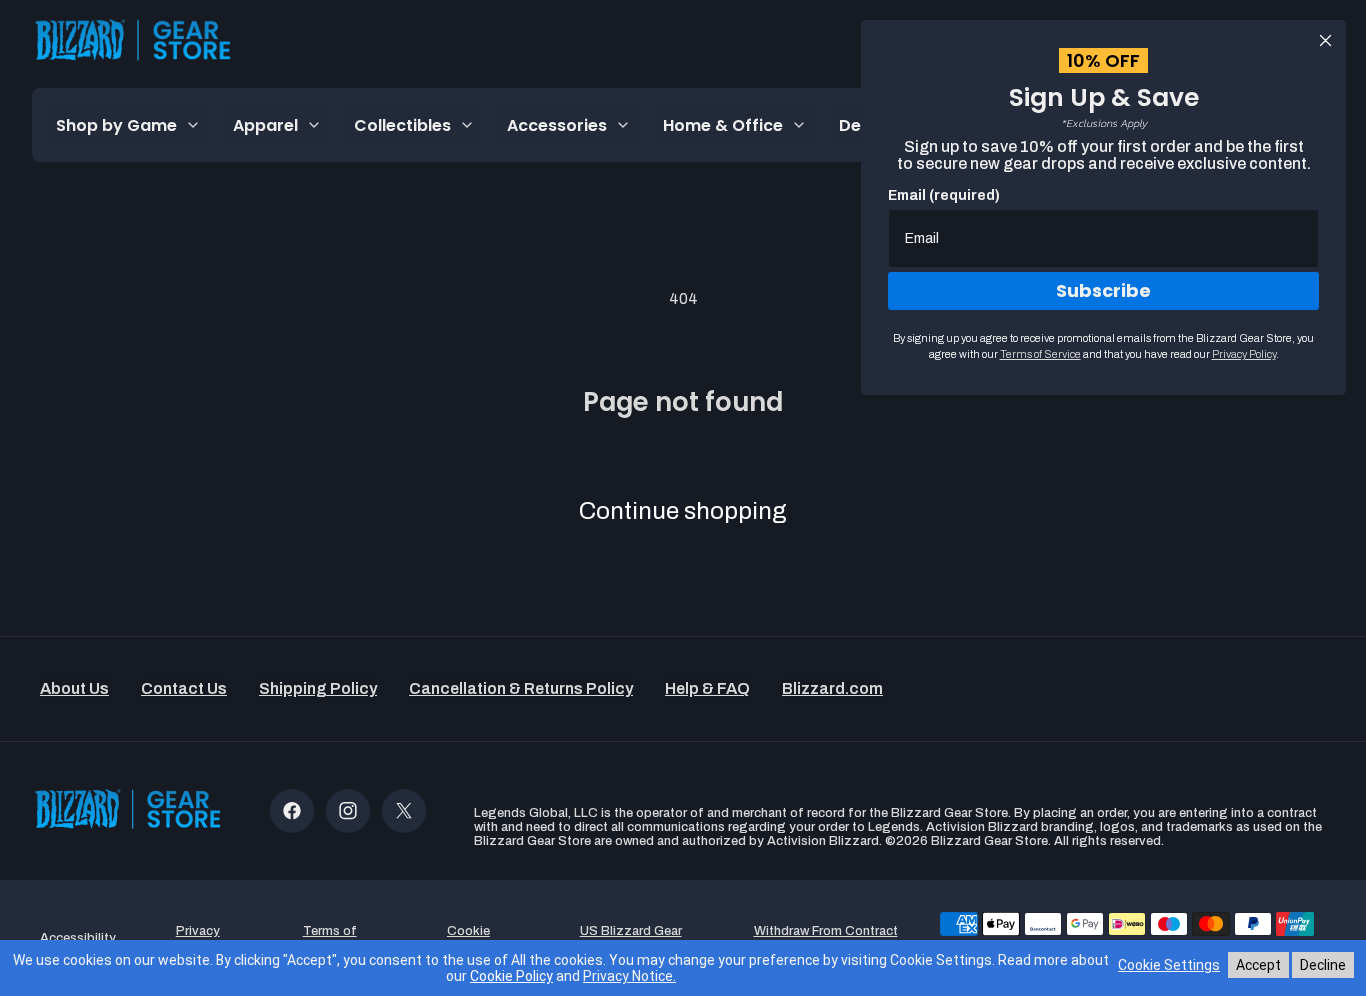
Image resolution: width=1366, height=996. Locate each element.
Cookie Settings (1169, 965)
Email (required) (944, 195)
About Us (74, 688)
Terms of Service (1040, 354)
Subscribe (1103, 290)
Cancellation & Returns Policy (521, 688)
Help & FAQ (707, 688)
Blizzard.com (832, 688)
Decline (1323, 965)
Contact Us (184, 688)
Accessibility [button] (78, 938)
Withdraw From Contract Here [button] (826, 938)
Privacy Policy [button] (198, 938)
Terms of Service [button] (330, 938)
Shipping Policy (318, 688)
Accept (1258, 965)
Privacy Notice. (629, 976)
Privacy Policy (1244, 354)
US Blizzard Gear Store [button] (631, 938)
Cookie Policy (511, 976)
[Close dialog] (1325, 40)
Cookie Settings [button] (468, 938)
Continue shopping (683, 511)
